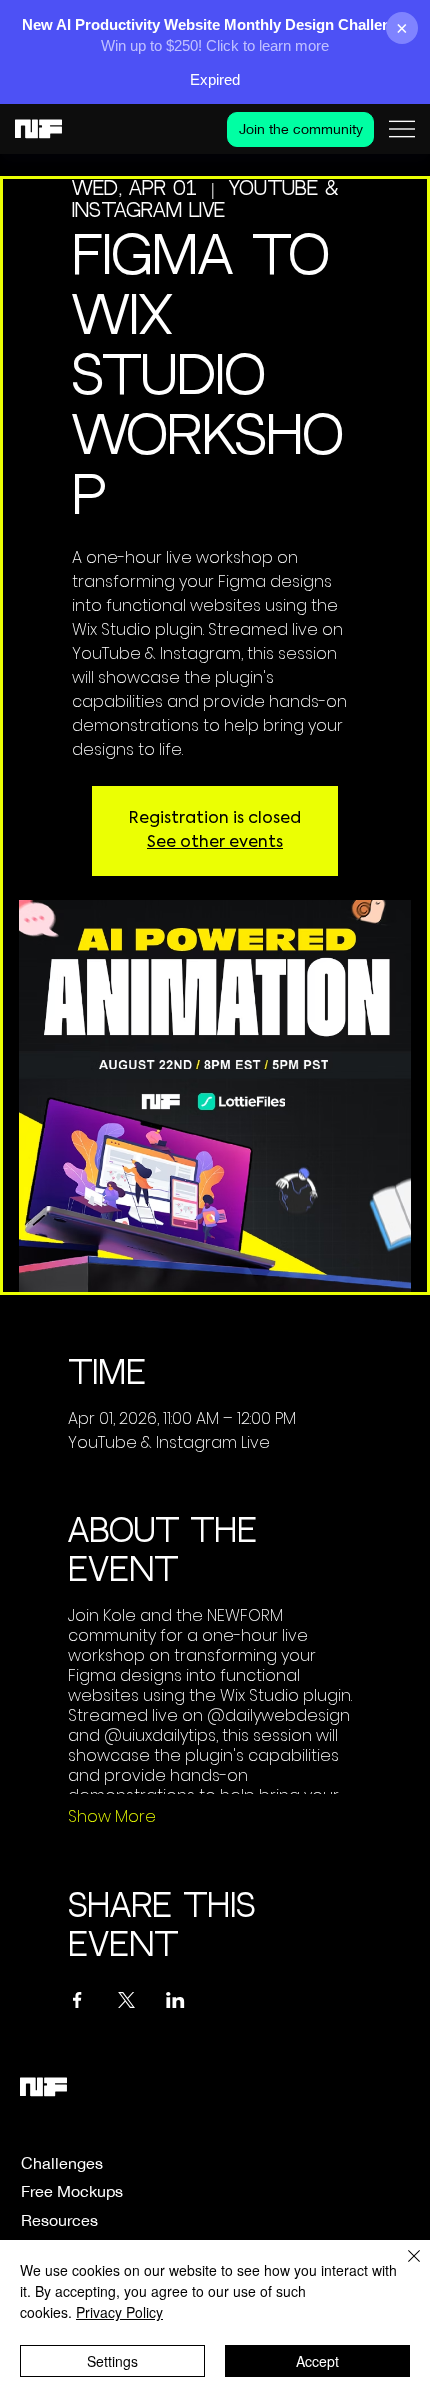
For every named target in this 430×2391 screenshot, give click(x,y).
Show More (112, 1817)
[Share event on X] (126, 2000)
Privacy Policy (119, 2312)
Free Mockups (72, 2191)
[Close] (402, 2268)
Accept (317, 2361)
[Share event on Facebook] (77, 2000)
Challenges (62, 2163)
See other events (215, 843)
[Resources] (223, 2220)
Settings (112, 2361)
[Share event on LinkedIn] (175, 2000)
